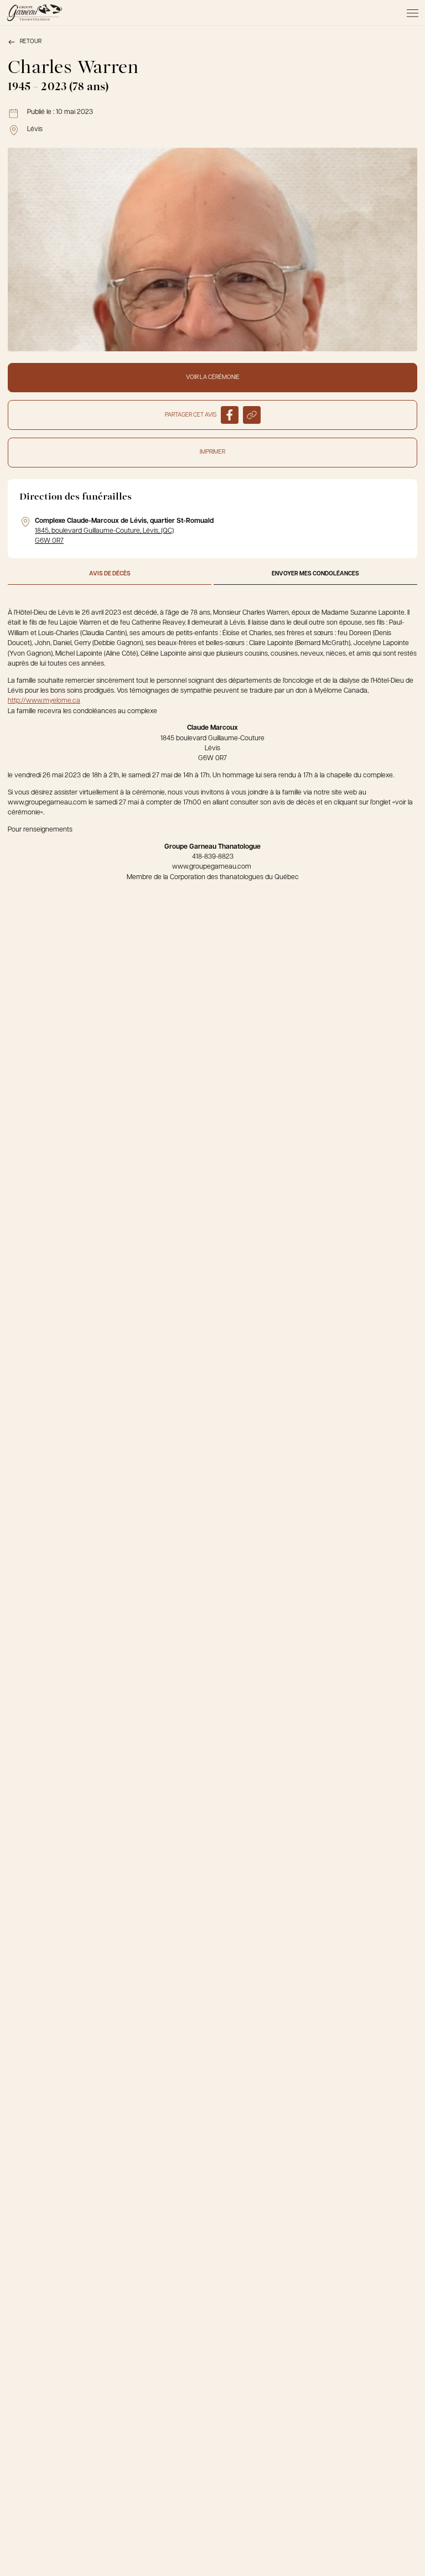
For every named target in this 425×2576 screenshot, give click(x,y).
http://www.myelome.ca (44, 701)
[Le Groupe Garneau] (34, 13)
